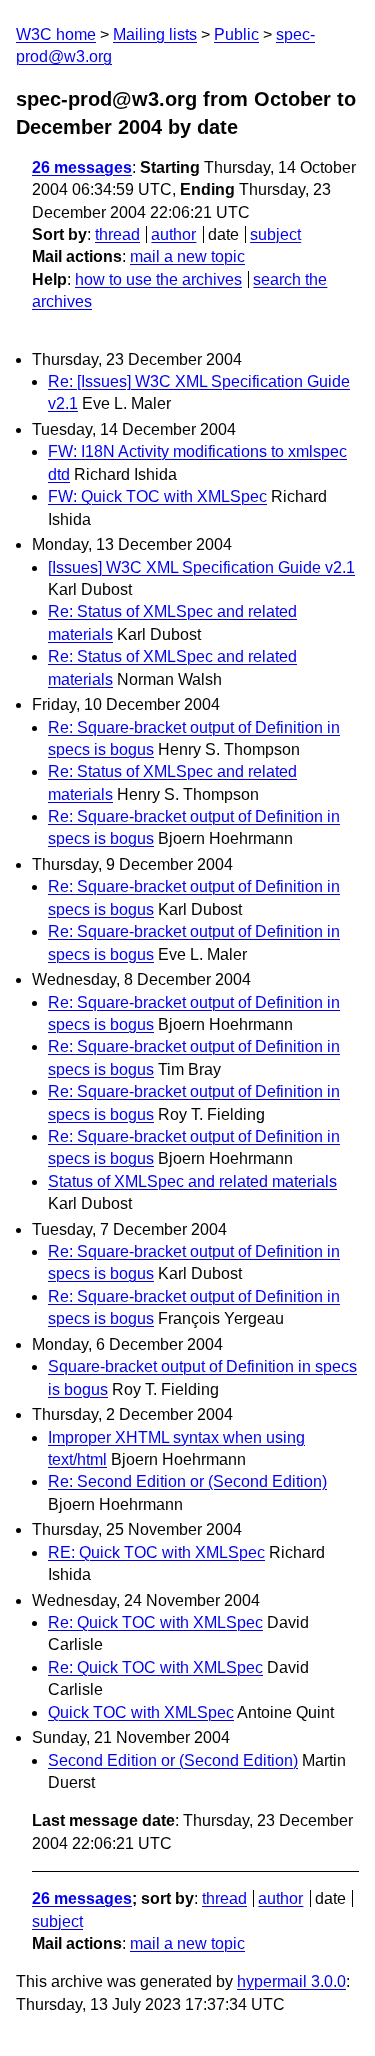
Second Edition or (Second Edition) (173, 1760)
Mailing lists (155, 34)
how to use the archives (158, 279)
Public (236, 34)
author (173, 234)
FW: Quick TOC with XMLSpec (157, 496)
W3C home (56, 34)
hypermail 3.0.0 (291, 1981)
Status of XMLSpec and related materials (192, 1181)
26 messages (82, 167)
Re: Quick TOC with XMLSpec (155, 1622)
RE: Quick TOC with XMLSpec (156, 1552)
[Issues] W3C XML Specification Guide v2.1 (201, 567)
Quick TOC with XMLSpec (141, 1712)
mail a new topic (187, 256)
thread (117, 234)
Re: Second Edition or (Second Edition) (187, 1481)
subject (275, 234)
